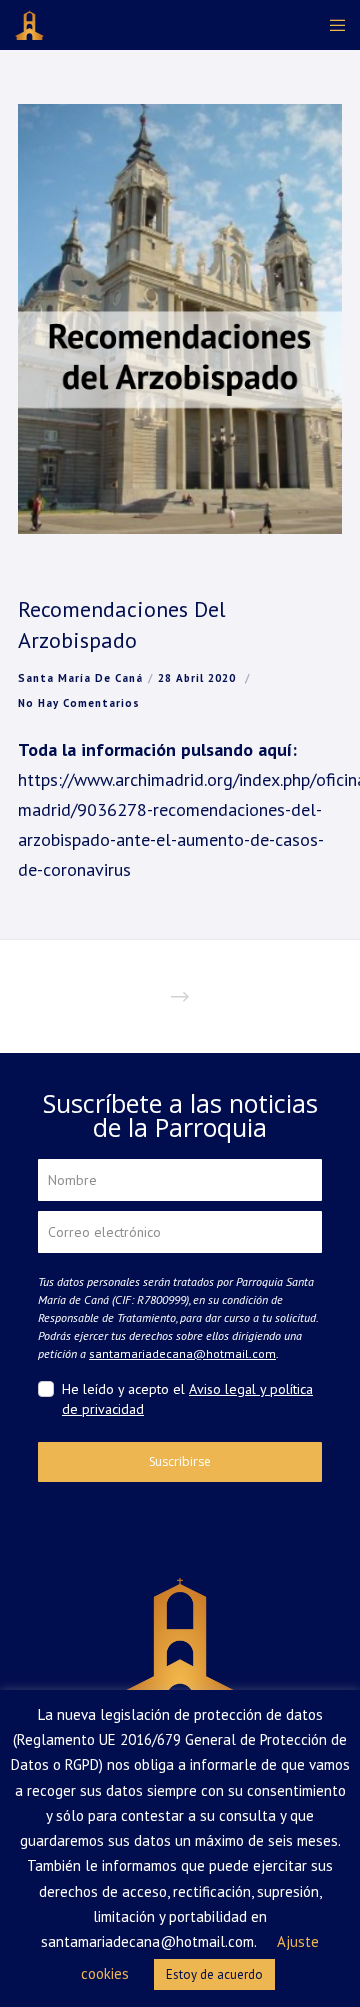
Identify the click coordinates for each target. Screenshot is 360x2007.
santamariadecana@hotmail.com (182, 1353)
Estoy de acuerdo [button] (214, 1974)
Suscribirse (180, 1461)
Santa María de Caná (80, 678)
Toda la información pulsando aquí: (157, 749)
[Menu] (331, 25)
